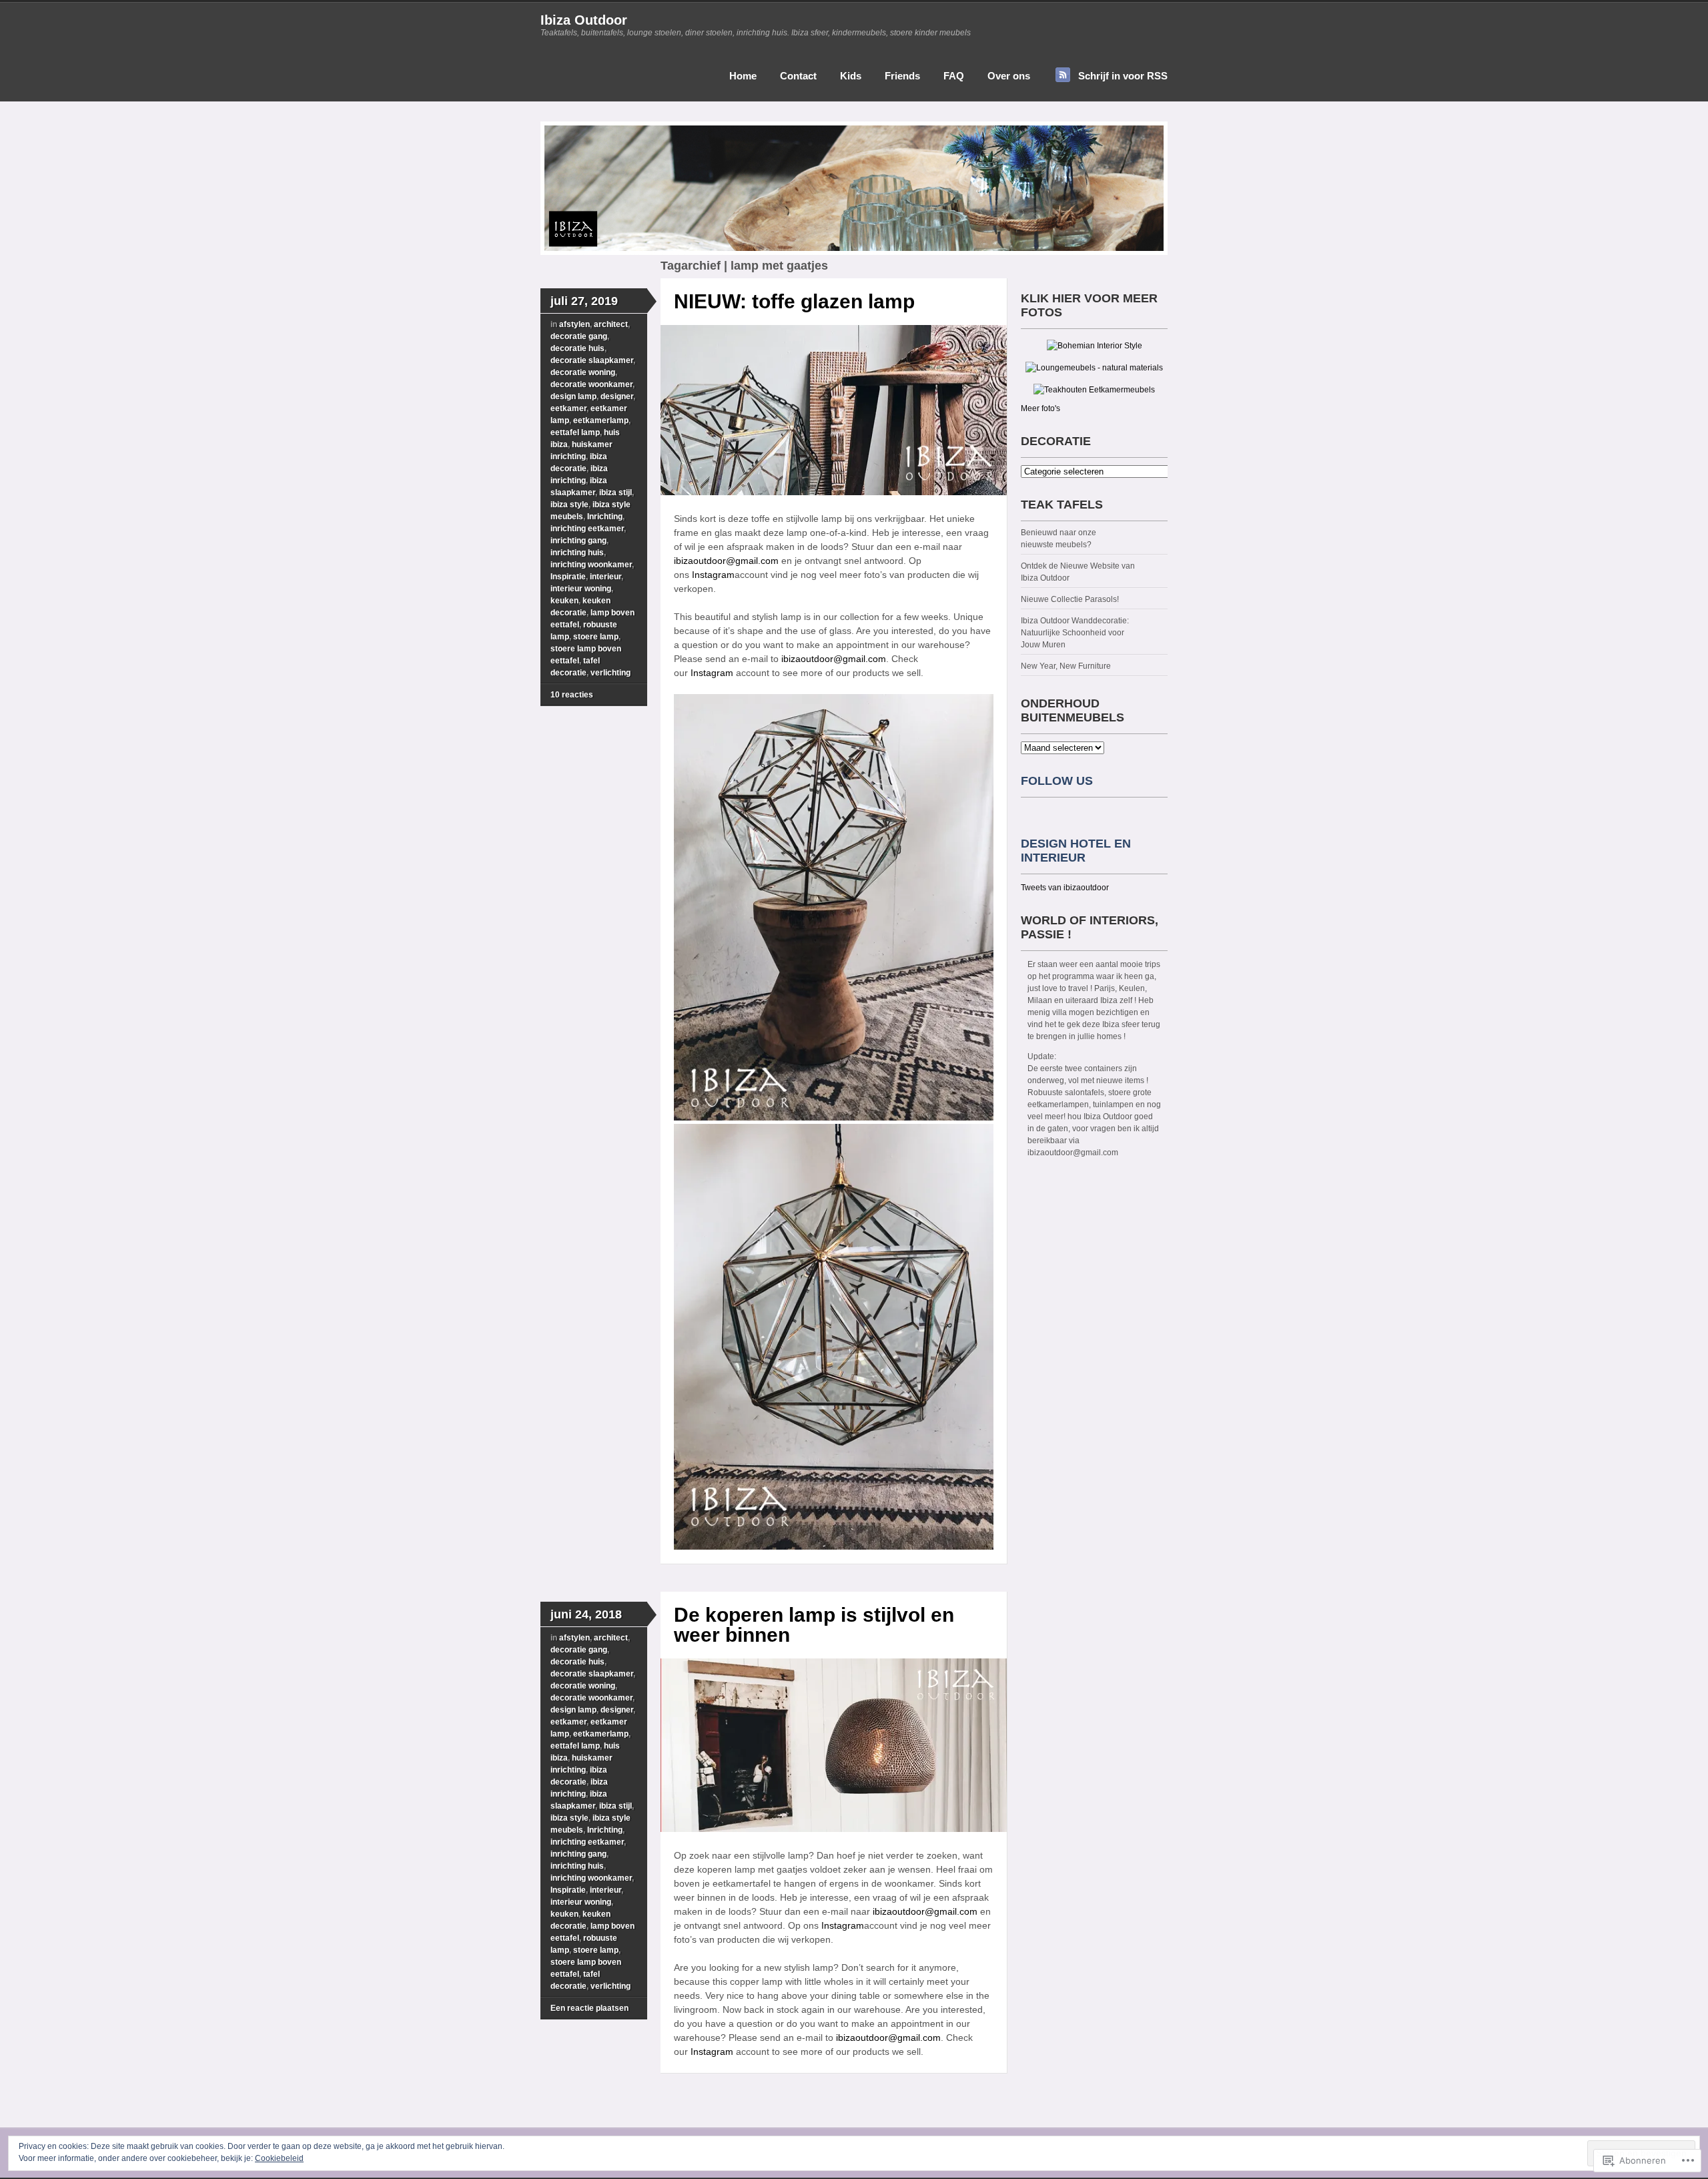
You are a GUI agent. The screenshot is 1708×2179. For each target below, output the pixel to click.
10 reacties (572, 695)
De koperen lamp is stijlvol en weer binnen (814, 1625)
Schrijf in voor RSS (1123, 76)
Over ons (1009, 76)
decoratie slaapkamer (592, 360)
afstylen (574, 324)
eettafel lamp (575, 432)
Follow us (1057, 781)
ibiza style (569, 505)
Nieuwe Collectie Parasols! (1070, 599)
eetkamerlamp (601, 420)
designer (617, 396)
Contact (798, 76)
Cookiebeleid (279, 2158)
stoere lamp (596, 637)
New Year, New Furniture (1066, 666)
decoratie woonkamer (591, 384)
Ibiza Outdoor (584, 20)
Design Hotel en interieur (1076, 851)
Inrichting (605, 517)
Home (743, 76)
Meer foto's (1040, 408)
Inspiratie (568, 577)
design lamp (573, 396)
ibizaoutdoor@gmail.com (726, 561)
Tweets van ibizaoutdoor (1065, 888)
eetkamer (568, 408)
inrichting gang (578, 541)
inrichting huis (577, 553)
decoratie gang (579, 336)
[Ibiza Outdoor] (854, 252)
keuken (564, 601)
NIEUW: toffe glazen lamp (794, 301)
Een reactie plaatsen (589, 2008)
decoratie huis (577, 348)
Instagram (713, 575)
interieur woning (581, 589)
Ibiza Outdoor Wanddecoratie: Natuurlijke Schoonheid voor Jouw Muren (1075, 633)
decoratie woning (583, 372)
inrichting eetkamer (587, 529)
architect (611, 324)
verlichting (610, 673)
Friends (902, 76)
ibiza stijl (615, 493)
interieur (605, 577)
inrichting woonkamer (591, 565)
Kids (851, 76)
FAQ (954, 76)
